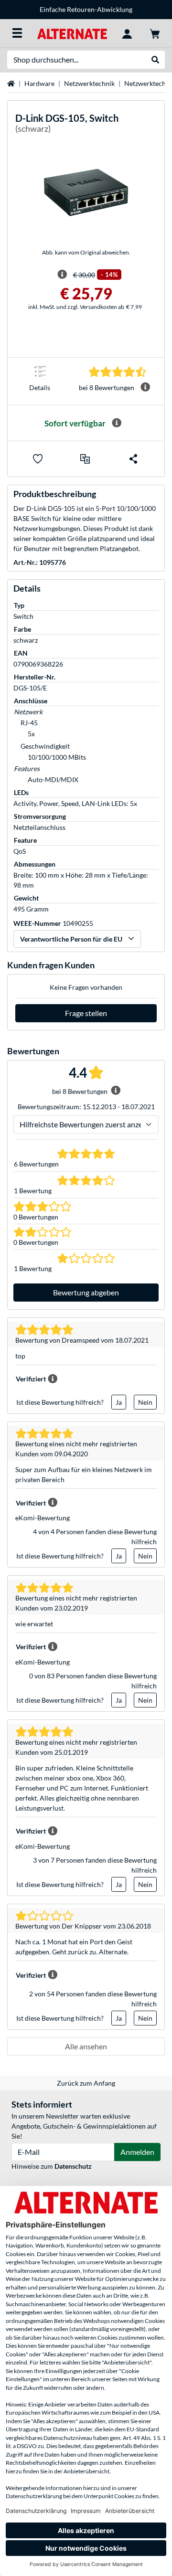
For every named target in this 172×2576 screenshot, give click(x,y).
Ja (119, 1402)
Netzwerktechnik (89, 83)
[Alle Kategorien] (17, 33)
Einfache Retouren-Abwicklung (86, 9)
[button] (85, 459)
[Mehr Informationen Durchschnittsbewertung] (145, 387)
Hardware (39, 83)
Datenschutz (73, 2166)
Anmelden (137, 2152)
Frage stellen (86, 1013)
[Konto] (127, 33)
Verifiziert (31, 1379)
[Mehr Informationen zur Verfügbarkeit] (117, 423)
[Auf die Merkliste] (38, 459)
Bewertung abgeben (86, 1292)
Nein (145, 1402)
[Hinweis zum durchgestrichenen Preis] (62, 275)
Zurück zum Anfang (86, 2083)
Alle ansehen (86, 2046)
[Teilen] (133, 459)
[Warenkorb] (155, 33)
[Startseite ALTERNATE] (72, 33)
